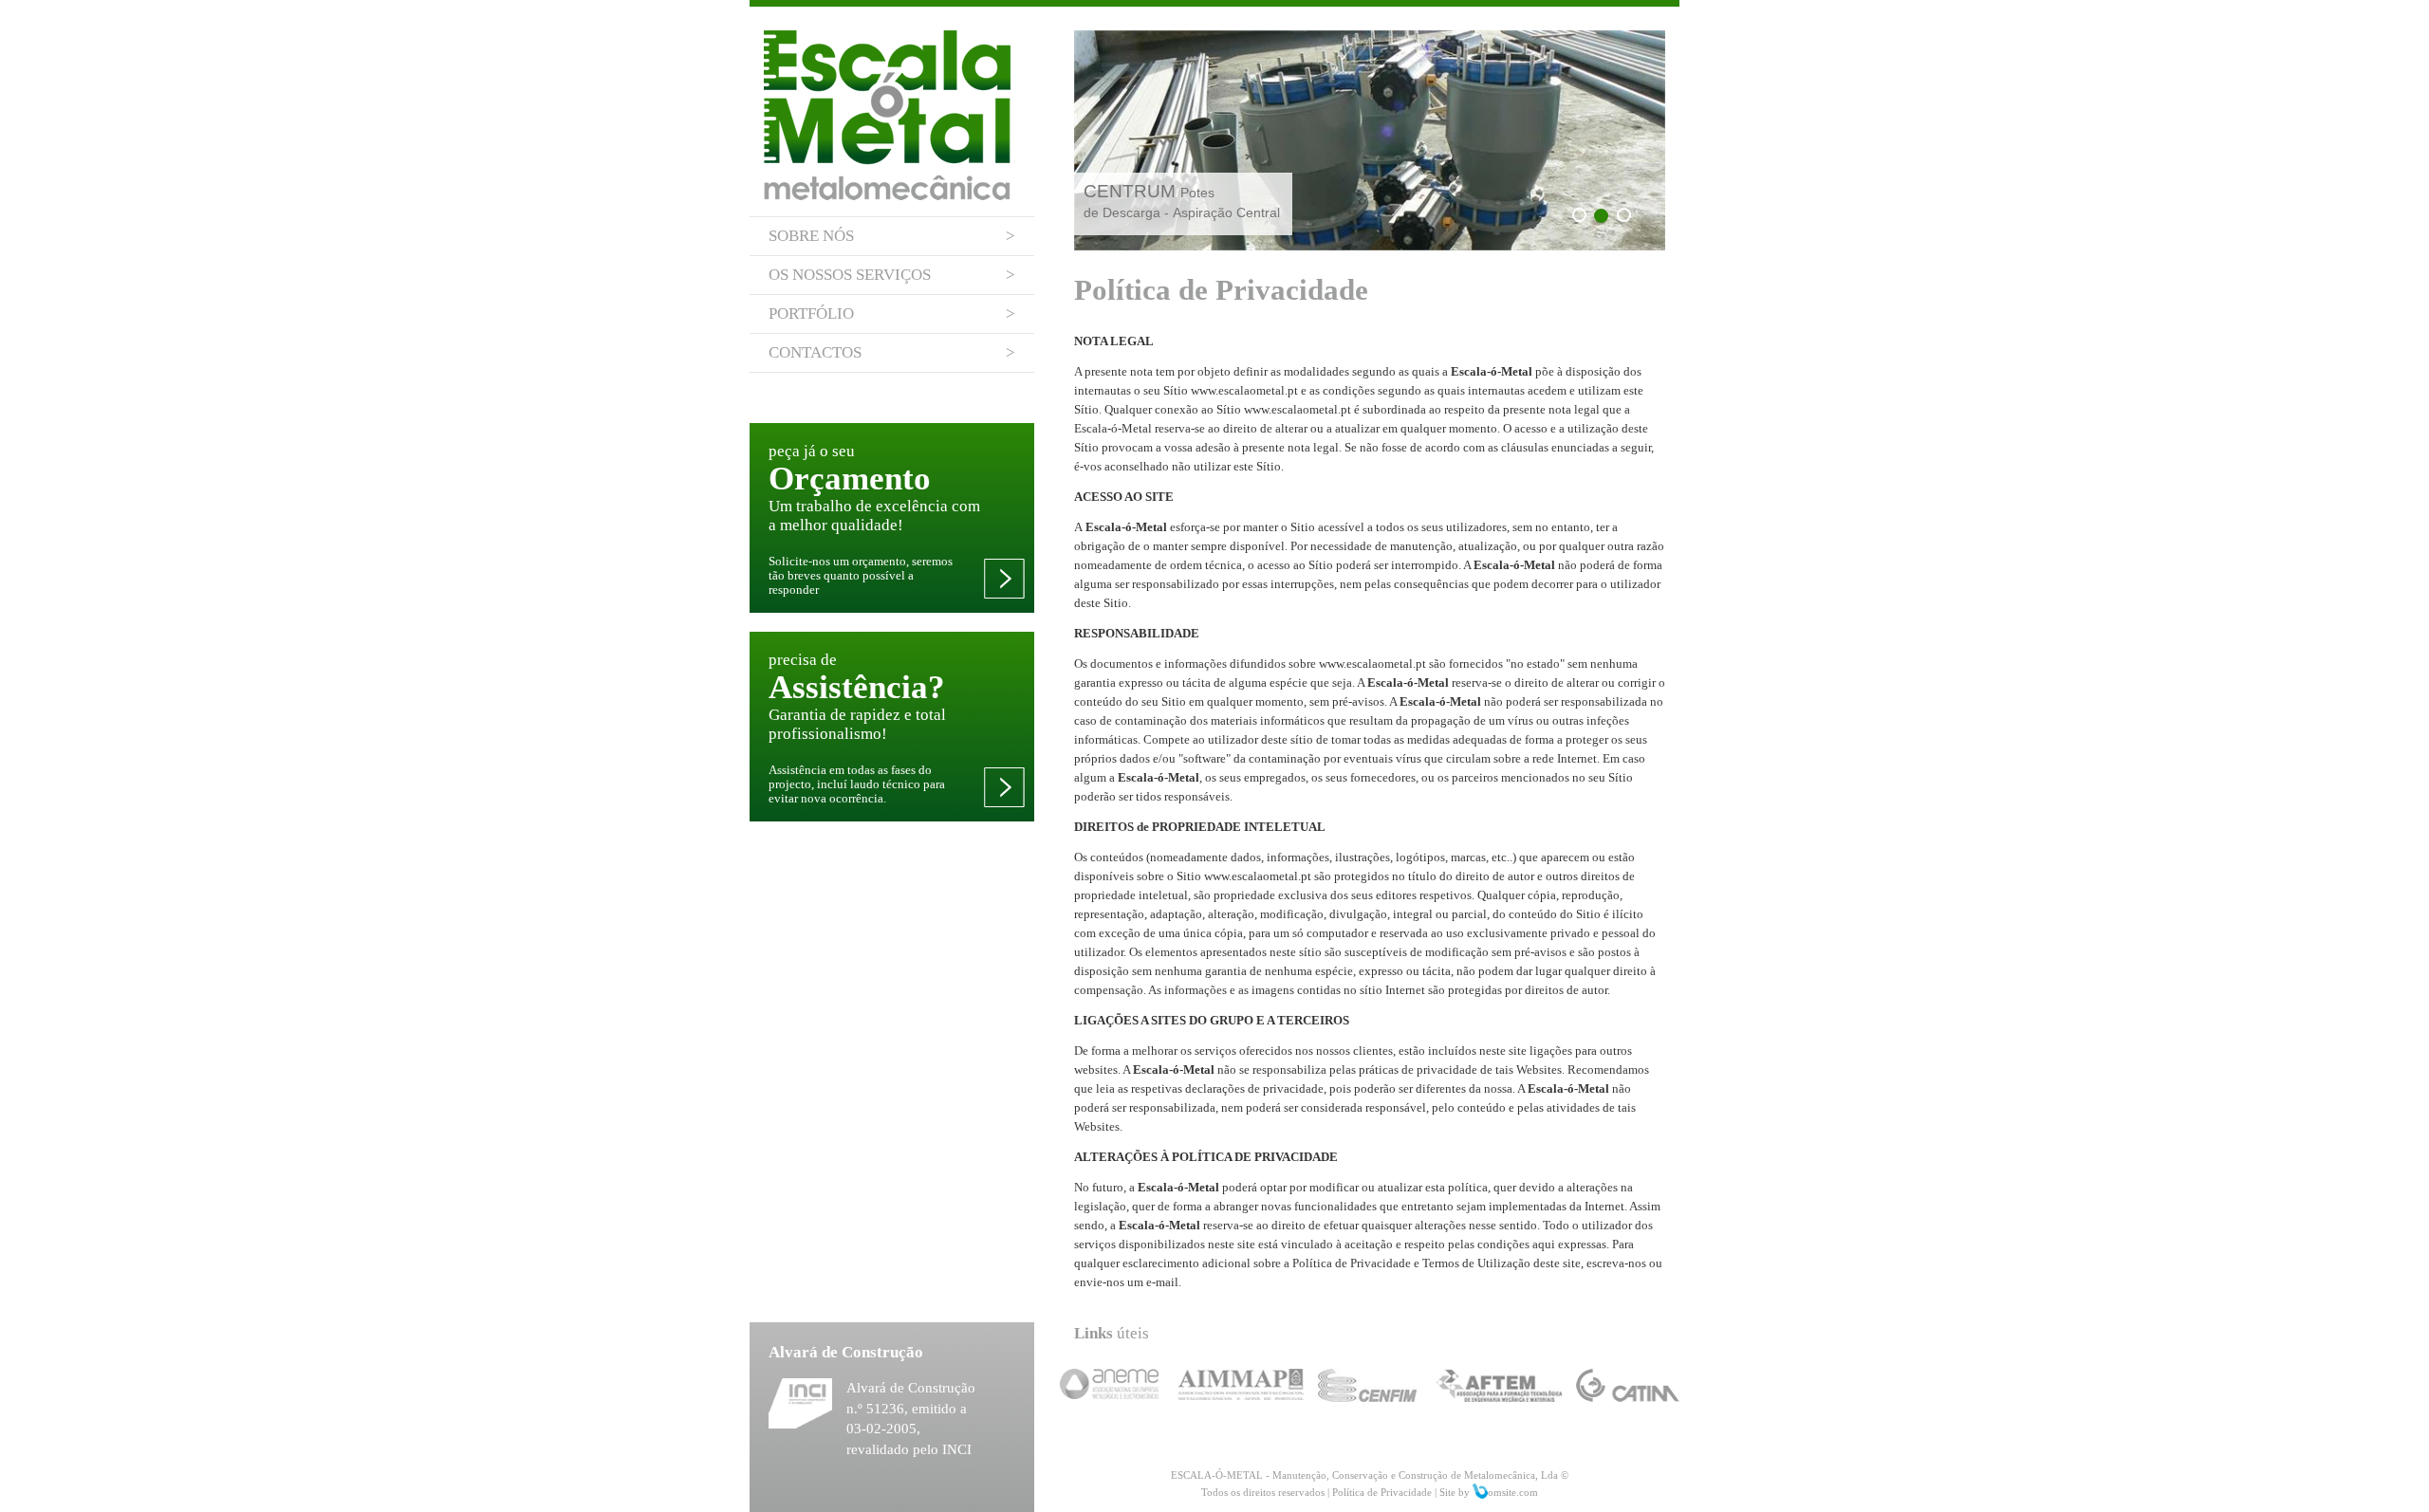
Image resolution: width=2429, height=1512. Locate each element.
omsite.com (1513, 1492)
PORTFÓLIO (892, 313)
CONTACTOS (892, 352)
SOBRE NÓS (892, 236)
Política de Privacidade (1382, 1492)
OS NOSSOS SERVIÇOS (892, 275)
